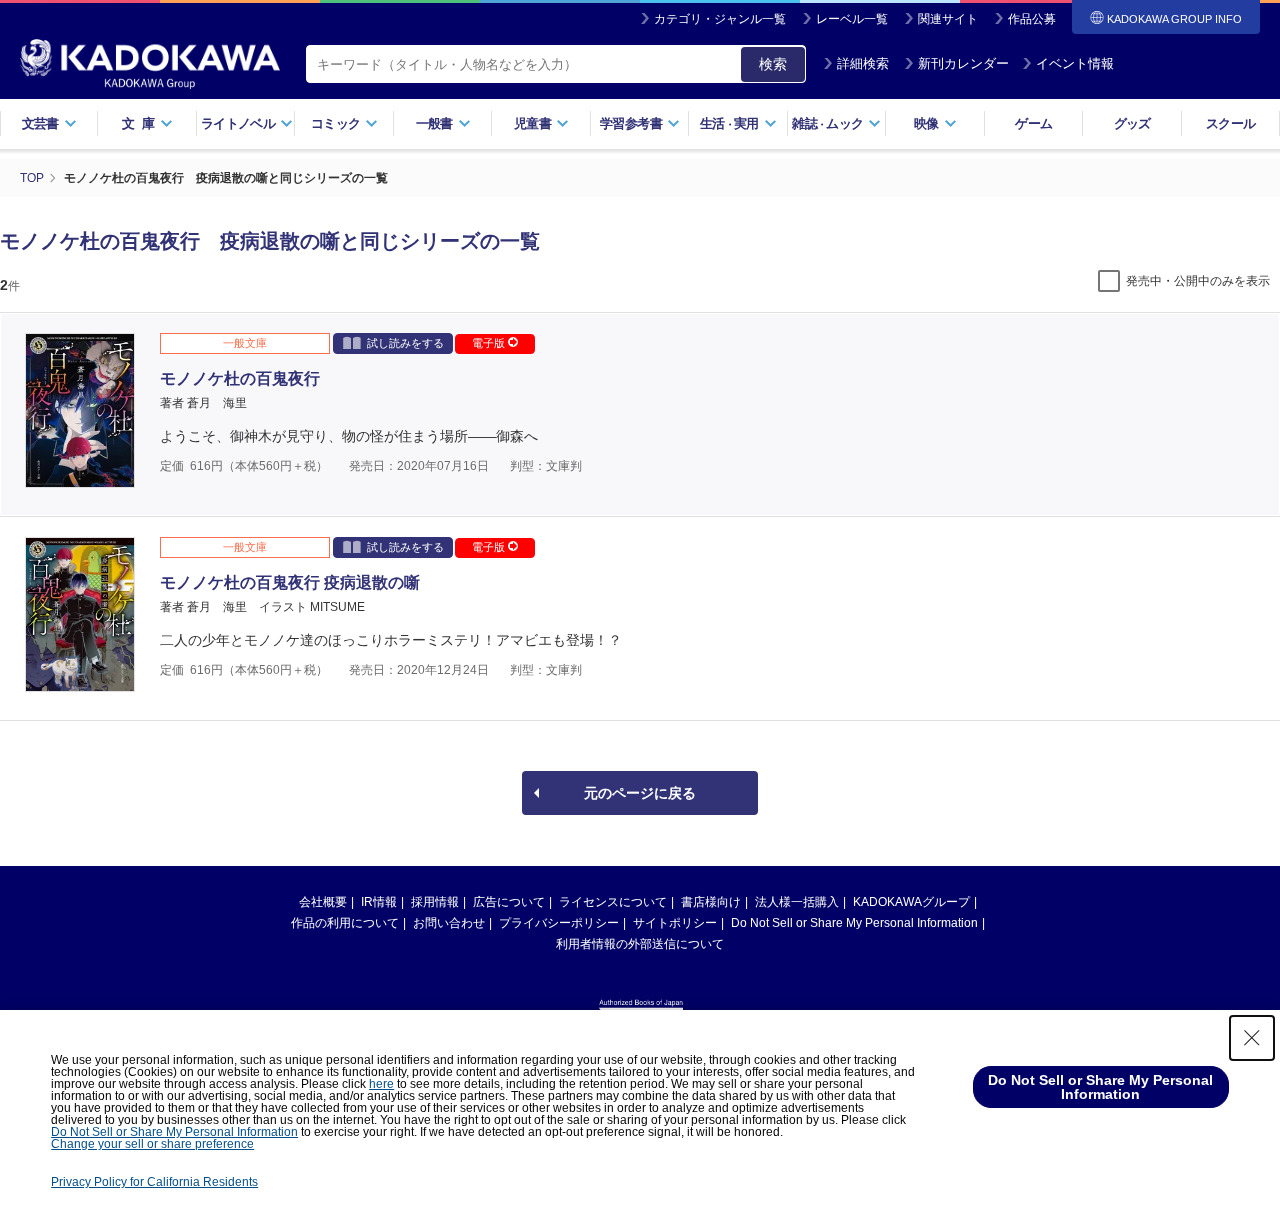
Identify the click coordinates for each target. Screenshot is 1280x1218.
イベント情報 (1075, 63)
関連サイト (948, 19)
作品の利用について (345, 923)
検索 (773, 64)
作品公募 (1032, 19)
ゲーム (1033, 123)
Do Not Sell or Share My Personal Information (854, 923)
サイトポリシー (675, 923)
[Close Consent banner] (1252, 1038)
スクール (1230, 123)
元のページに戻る (640, 793)
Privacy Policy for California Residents (154, 1182)
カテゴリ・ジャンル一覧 (720, 19)
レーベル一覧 (852, 19)
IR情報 (379, 902)
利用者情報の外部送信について (640, 944)
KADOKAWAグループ (911, 902)
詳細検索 (863, 63)
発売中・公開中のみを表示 (1198, 281)
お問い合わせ (449, 923)
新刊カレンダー (963, 63)
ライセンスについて (613, 902)
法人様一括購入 (797, 902)
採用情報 (435, 902)
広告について (509, 902)
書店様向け (711, 902)
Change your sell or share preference (152, 1144)
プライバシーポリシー (559, 923)
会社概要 (323, 902)
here (381, 1084)
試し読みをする (405, 343)
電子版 (490, 343)
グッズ (1132, 123)
